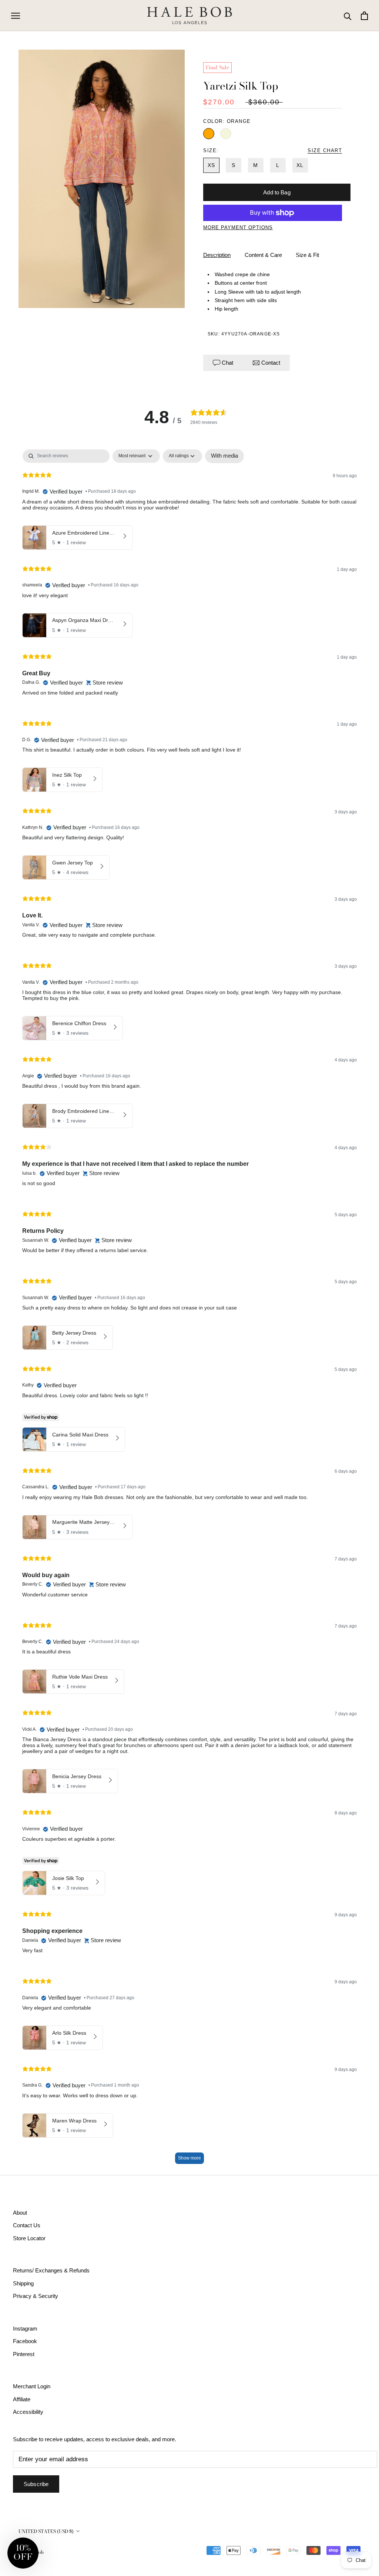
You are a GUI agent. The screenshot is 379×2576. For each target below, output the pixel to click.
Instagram (25, 2329)
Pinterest (24, 2354)
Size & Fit (307, 255)
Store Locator (29, 2238)
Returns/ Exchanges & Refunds (51, 2270)
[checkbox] (224, 456)
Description (217, 255)
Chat (227, 363)
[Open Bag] (364, 16)
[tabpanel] (189, 1310)
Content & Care (263, 255)
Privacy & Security (36, 2296)
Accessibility (28, 2412)
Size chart (325, 150)
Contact (270, 363)
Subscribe (36, 2484)
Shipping (23, 2283)
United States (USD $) (46, 2531)
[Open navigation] (16, 16)
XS (211, 165)
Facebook (25, 2341)
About (20, 2213)
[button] (23, 2553)
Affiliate (22, 2399)
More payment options (238, 228)
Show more (189, 2158)
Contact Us (27, 2225)
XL (300, 165)
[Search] (348, 16)
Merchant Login (32, 2386)
